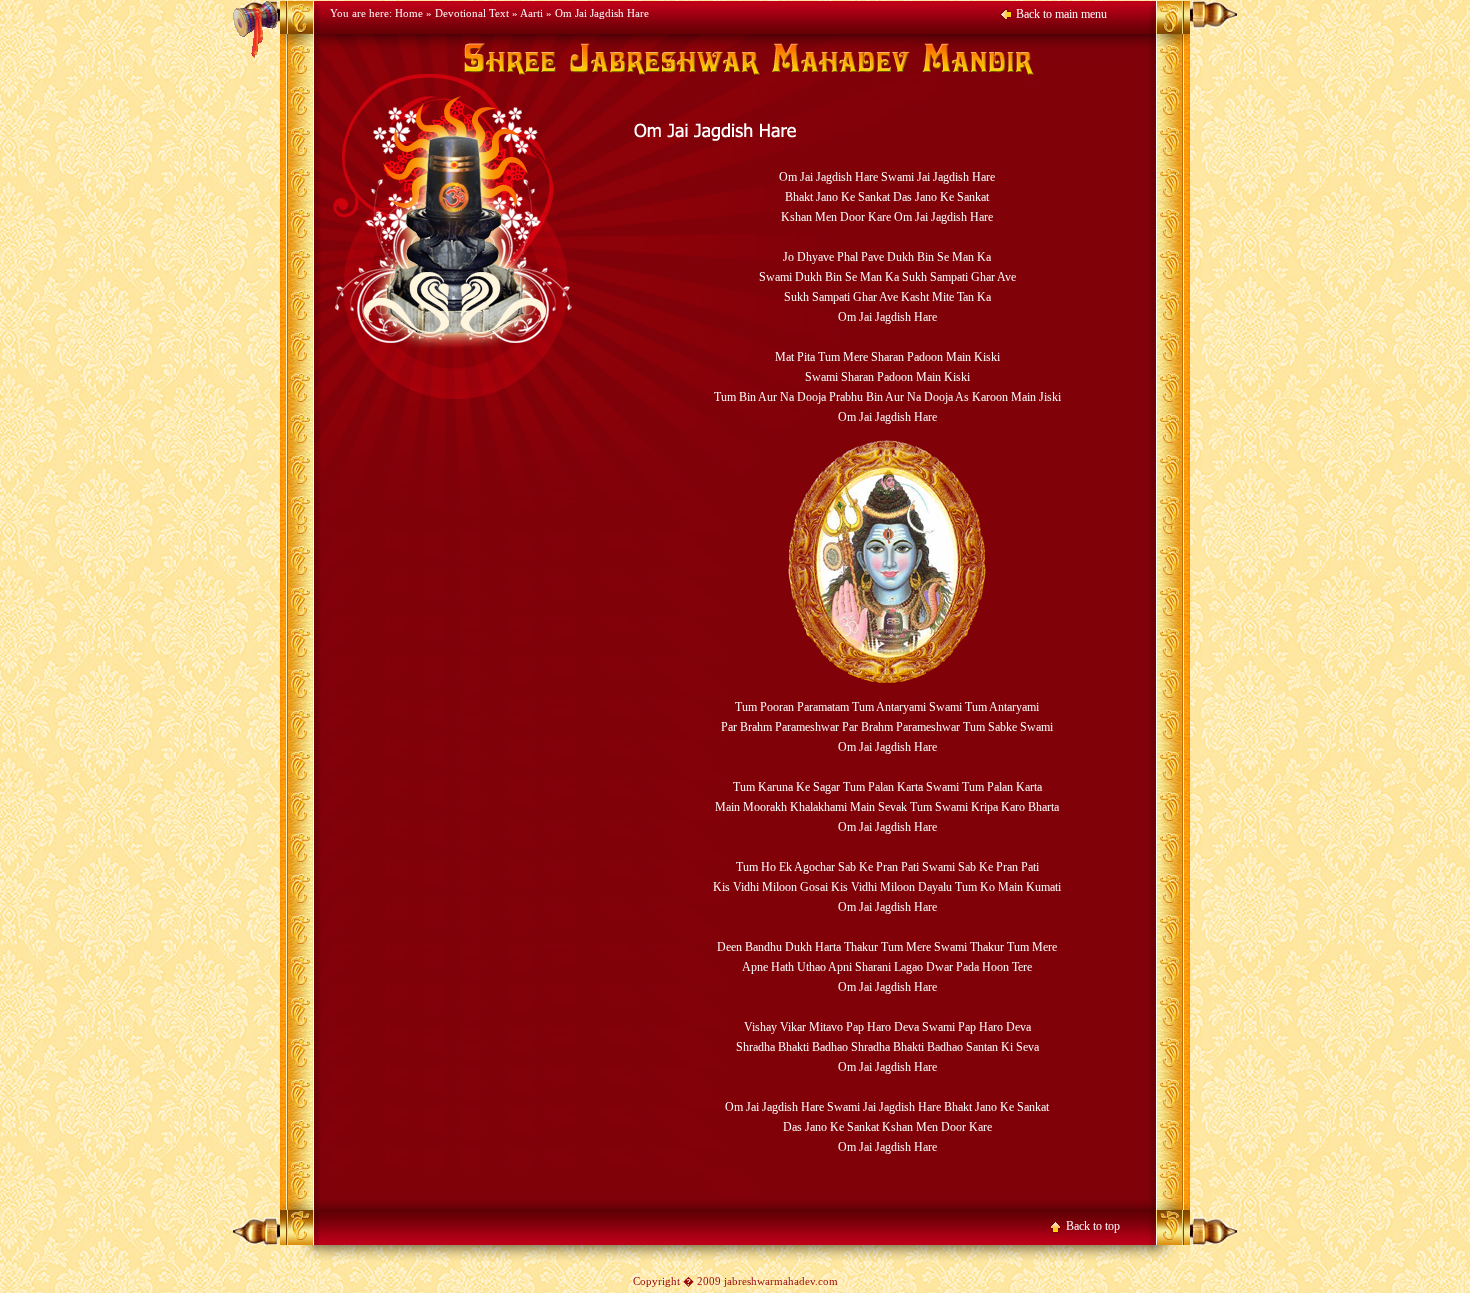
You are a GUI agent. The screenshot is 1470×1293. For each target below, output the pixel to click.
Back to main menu (1061, 14)
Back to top (1093, 1226)
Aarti (531, 13)
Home (409, 13)
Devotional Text (472, 13)
